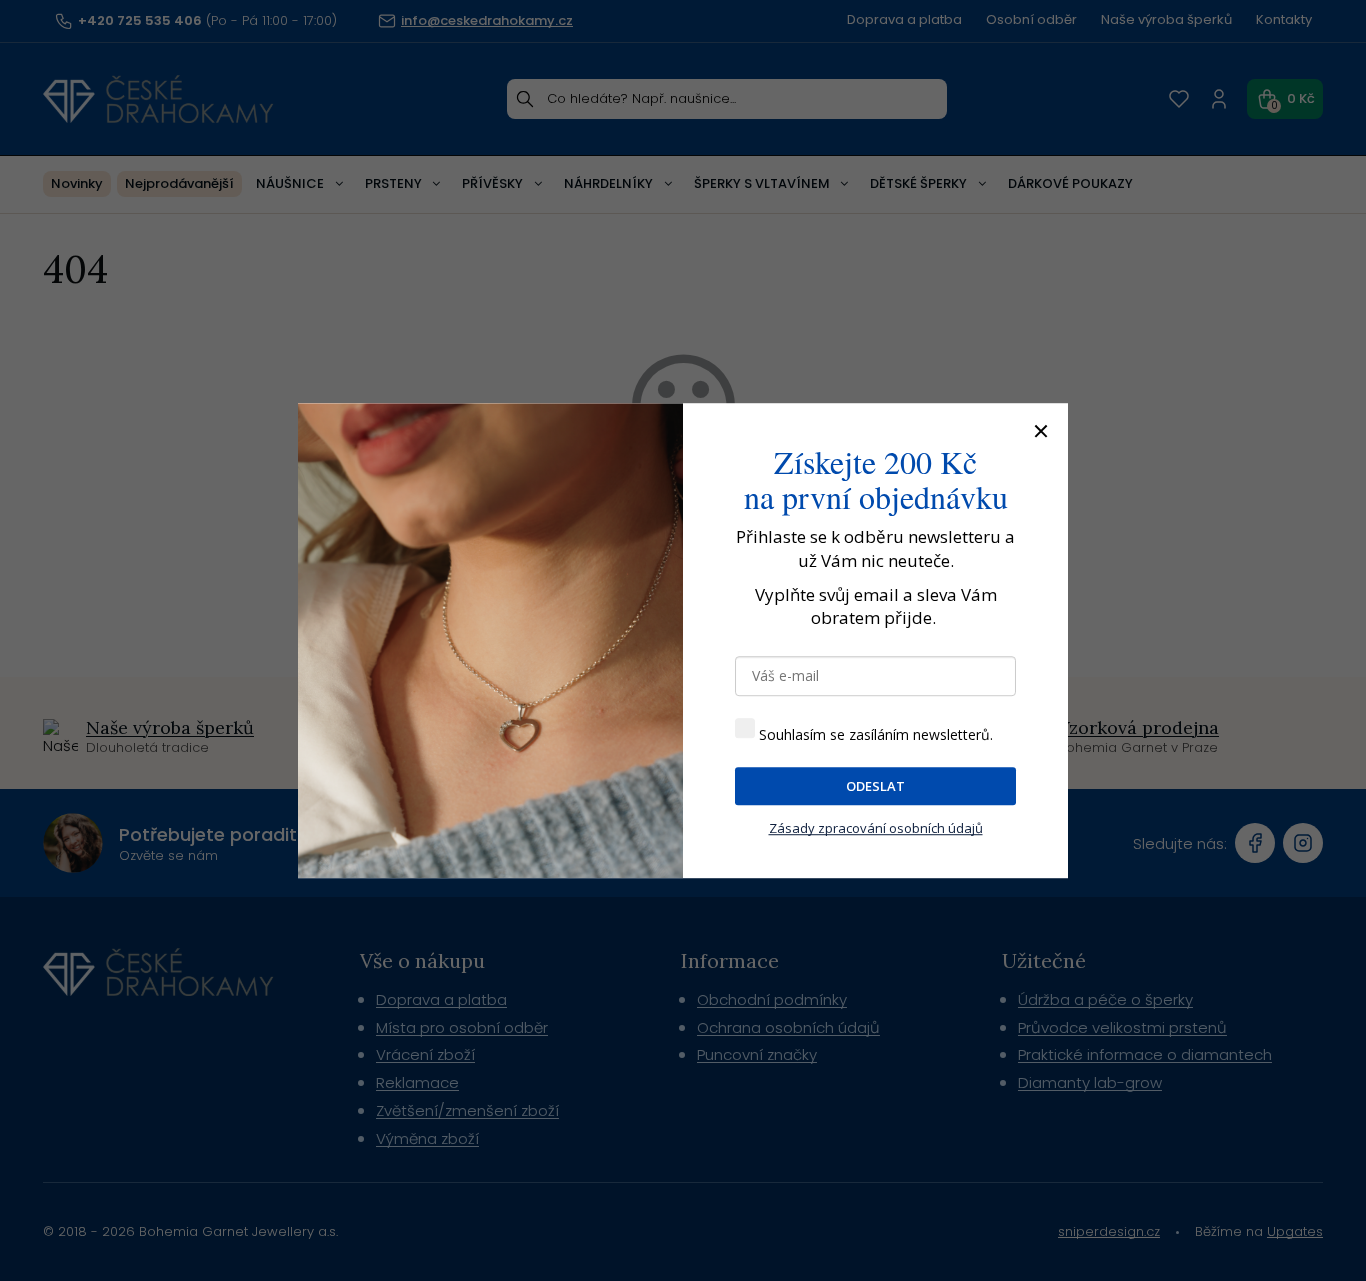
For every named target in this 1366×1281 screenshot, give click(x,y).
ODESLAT (875, 786)
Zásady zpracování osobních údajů (876, 829)
